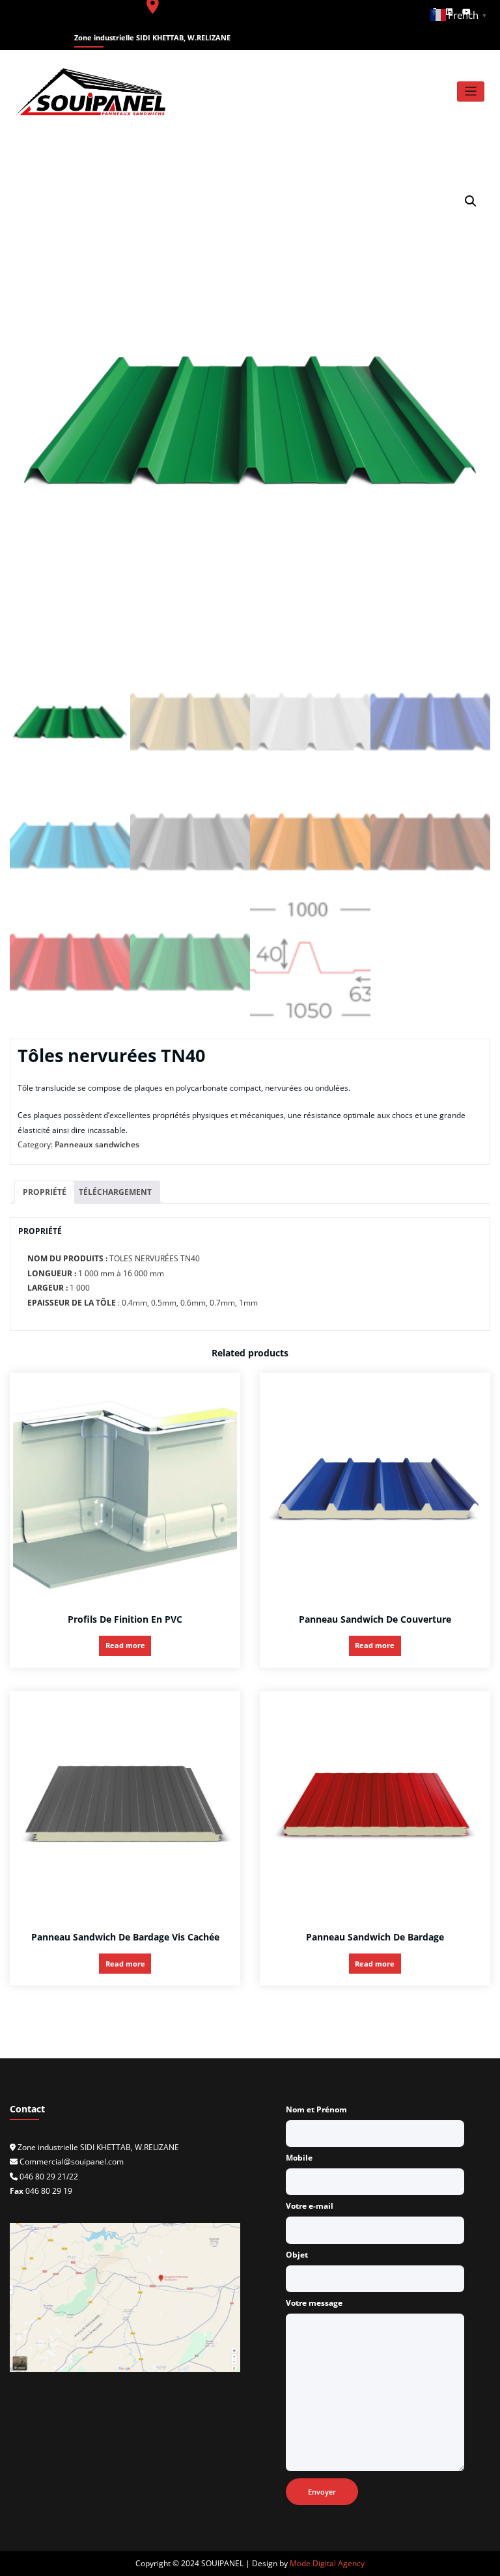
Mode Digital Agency (327, 2563)
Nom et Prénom (316, 2109)
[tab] (45, 1193)
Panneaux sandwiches (97, 1144)
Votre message (314, 2303)
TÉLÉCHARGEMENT (115, 1192)
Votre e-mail (310, 2206)
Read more (125, 1645)
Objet (297, 2255)
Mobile (299, 2158)
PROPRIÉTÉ (45, 1192)
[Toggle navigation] (471, 91)
